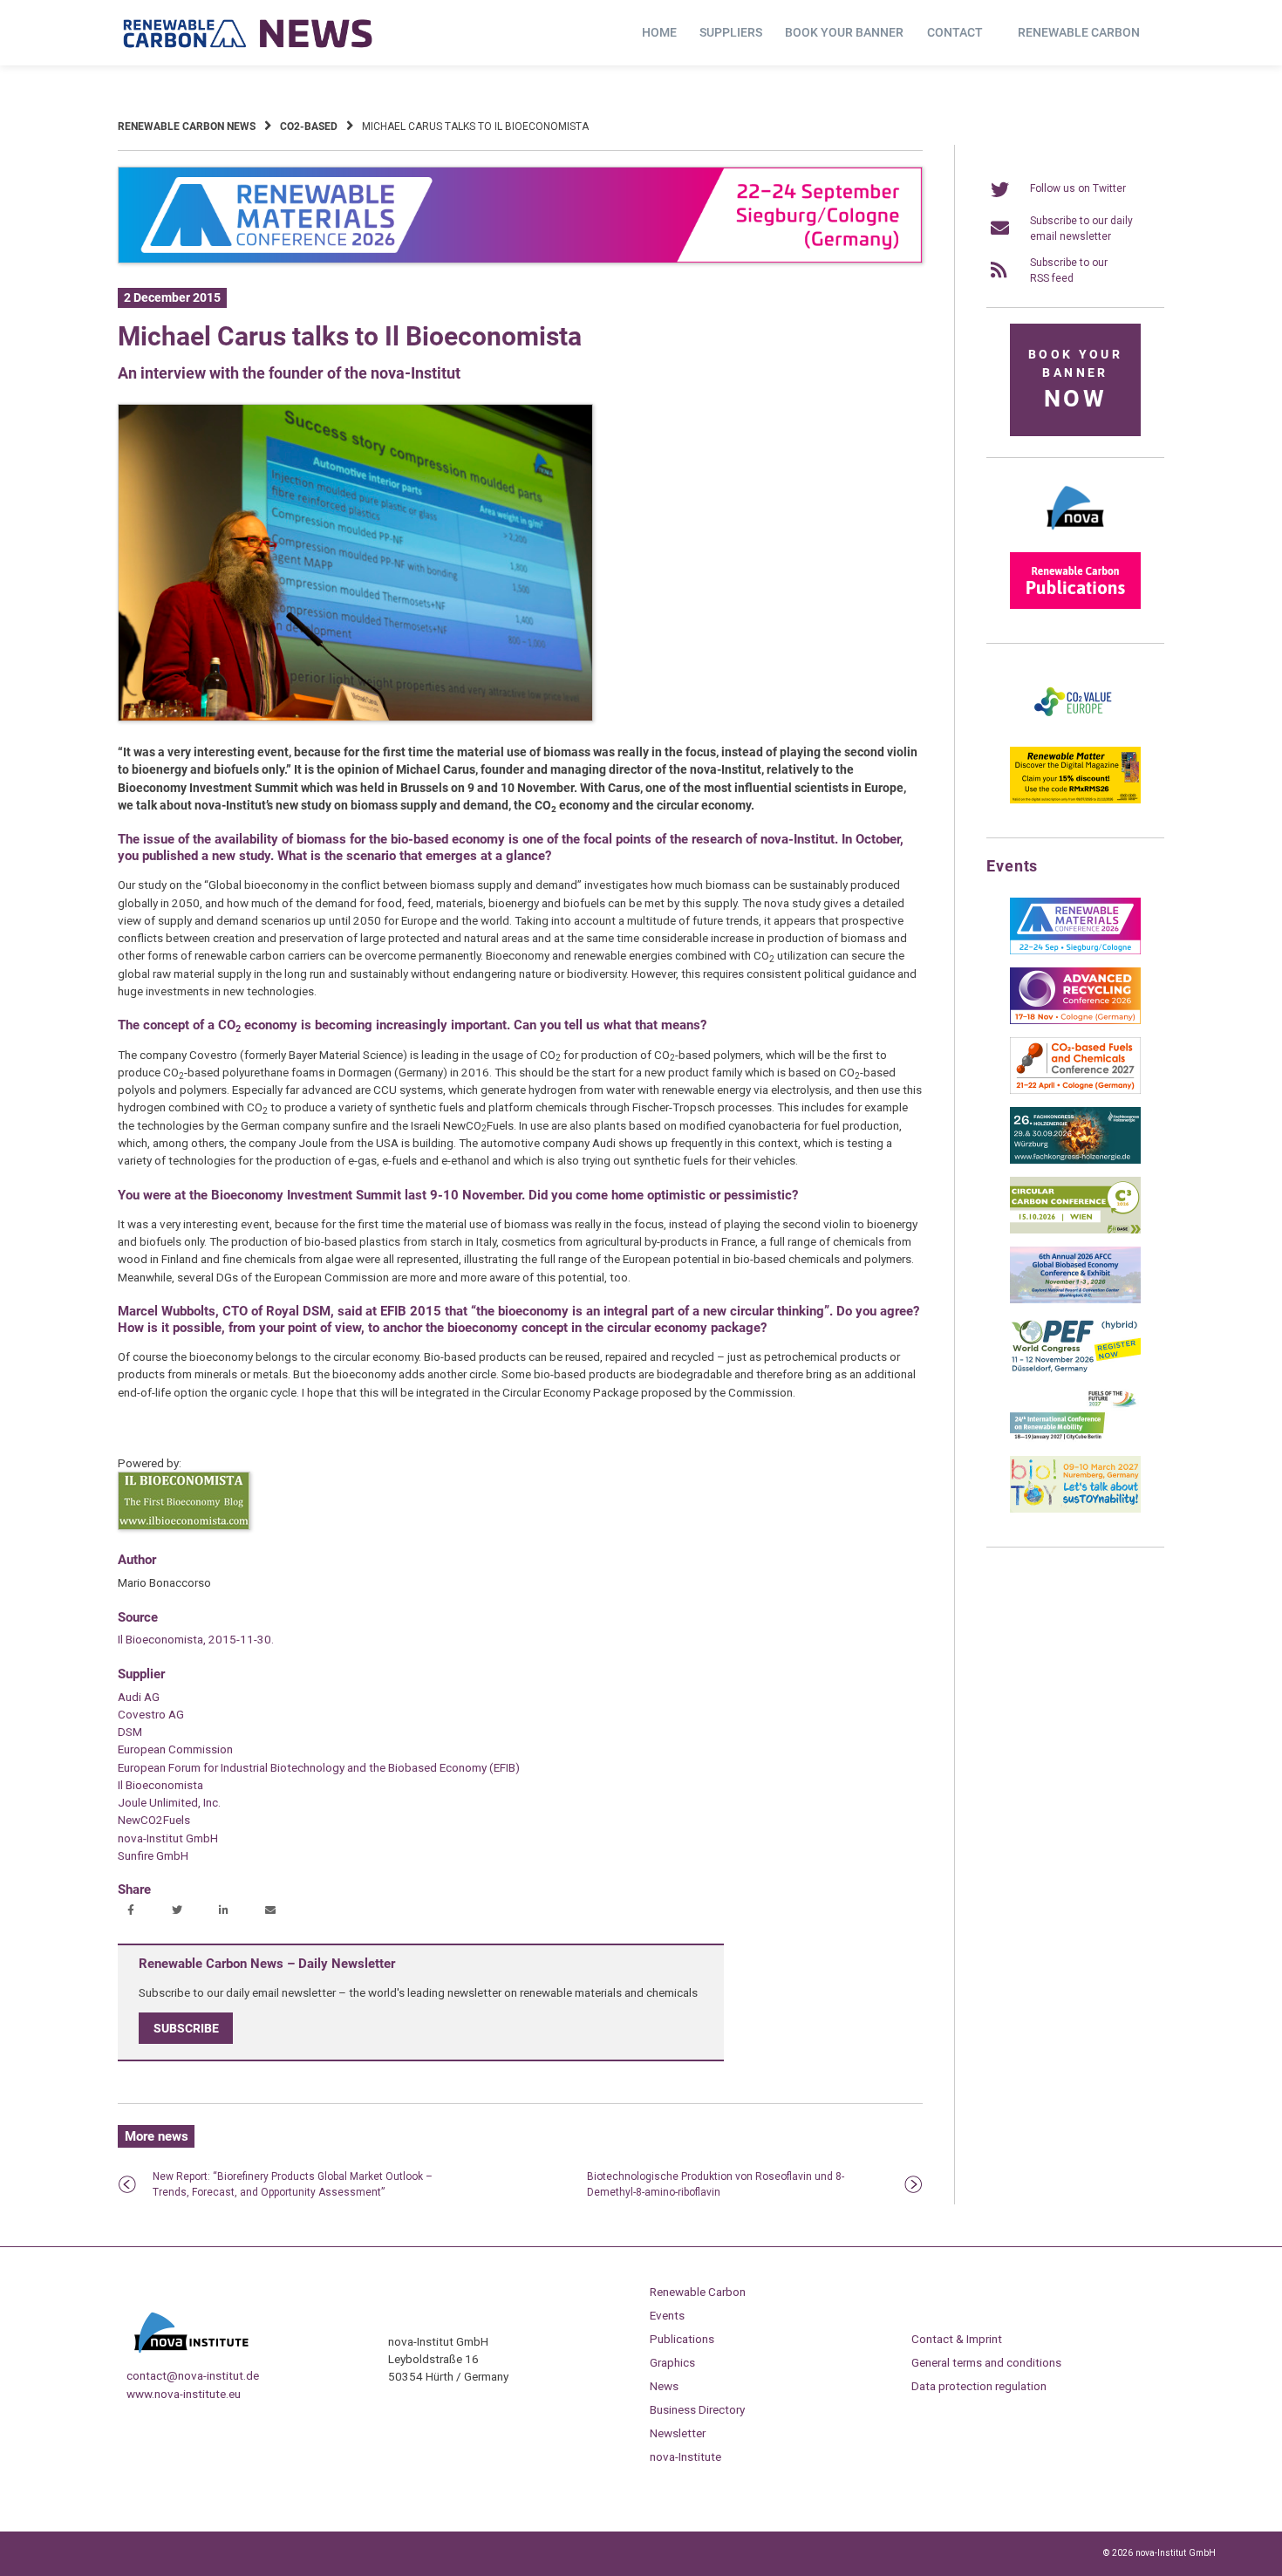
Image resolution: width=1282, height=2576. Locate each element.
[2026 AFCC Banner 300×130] (1075, 1300)
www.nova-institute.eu (184, 2394)
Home (659, 32)
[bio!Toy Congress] (1075, 1509)
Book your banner (844, 32)
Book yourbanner (1075, 380)
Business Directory (697, 2409)
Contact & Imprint (957, 2339)
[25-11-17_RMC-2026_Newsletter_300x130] (1075, 951)
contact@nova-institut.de (193, 2375)
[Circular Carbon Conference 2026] (1075, 1230)
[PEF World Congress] (1075, 1370)
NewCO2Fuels (154, 1820)
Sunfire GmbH (153, 1855)
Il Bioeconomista (160, 1785)
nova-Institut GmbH (168, 1838)
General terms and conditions (986, 2362)
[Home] (249, 33)
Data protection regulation (979, 2386)
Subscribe (186, 2028)
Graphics (672, 2362)
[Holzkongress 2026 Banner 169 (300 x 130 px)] (1075, 1160)
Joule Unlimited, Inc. (169, 1802)
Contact (955, 32)
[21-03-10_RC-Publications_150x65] (1075, 605)
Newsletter (678, 2433)
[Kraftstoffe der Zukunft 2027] (1075, 1439)
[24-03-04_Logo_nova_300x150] (1075, 536)
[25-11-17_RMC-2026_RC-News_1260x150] (520, 260)
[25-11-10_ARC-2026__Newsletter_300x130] (1075, 1021)
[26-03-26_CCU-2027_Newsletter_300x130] (1075, 1090)
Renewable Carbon (1079, 32)
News (664, 2386)
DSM (130, 1732)
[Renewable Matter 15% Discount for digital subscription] (1075, 800)
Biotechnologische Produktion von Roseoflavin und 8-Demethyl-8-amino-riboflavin (716, 2184)
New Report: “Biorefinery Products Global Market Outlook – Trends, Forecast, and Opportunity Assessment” (293, 2184)
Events (667, 2315)
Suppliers (731, 32)
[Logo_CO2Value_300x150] (1075, 730)
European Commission (175, 1749)
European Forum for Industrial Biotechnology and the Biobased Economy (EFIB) (319, 1767)
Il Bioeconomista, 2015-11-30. (196, 1639)
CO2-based (309, 126)
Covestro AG (151, 1714)
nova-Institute (685, 2456)
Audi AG (139, 1697)
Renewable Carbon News (187, 126)
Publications (682, 2339)
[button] (133, 1911)
